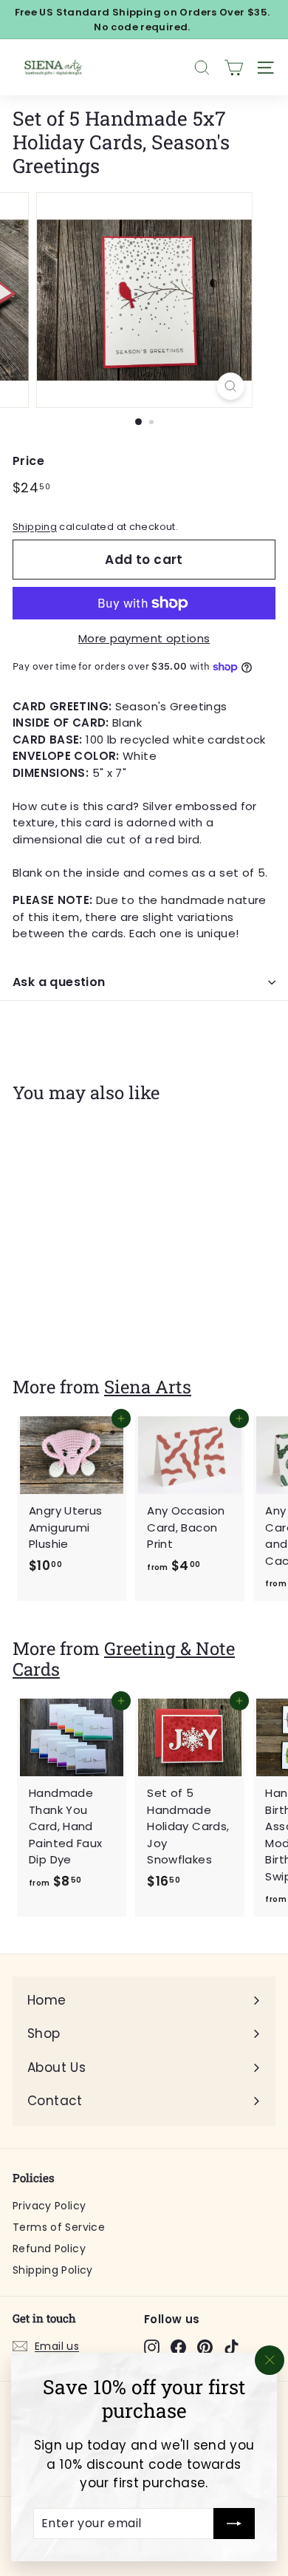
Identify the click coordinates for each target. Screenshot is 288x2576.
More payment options (144, 638)
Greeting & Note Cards (124, 1659)
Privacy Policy (49, 2206)
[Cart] (234, 68)
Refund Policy (49, 2249)
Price (28, 461)
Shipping (35, 527)
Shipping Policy (53, 2270)
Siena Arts (148, 1386)
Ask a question (59, 982)
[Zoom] (230, 386)
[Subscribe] (234, 2524)
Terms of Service (59, 2227)
